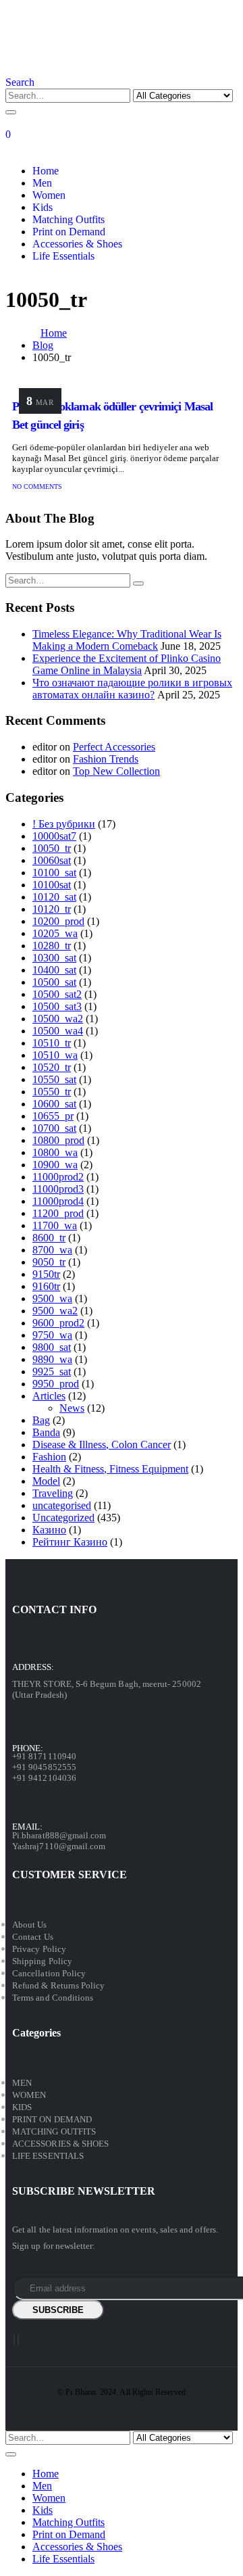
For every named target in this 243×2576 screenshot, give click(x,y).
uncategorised (62, 1505)
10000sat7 (54, 836)
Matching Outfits (69, 219)
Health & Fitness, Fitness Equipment (110, 1469)
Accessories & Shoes (77, 244)
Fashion (49, 1457)
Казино (49, 1530)
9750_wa (52, 1335)
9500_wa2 (55, 1311)
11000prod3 (58, 1189)
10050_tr (52, 848)
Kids (43, 207)
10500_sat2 (57, 994)
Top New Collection (116, 771)
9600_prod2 (58, 1323)
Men (42, 183)
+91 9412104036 (44, 1778)
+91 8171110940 (44, 1756)
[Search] (11, 112)
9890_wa (52, 1359)
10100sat (52, 885)
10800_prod (58, 1140)
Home (46, 171)
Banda (46, 1432)
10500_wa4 (58, 1031)
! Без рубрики (64, 824)
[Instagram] (18, 2340)
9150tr (46, 1274)
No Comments (37, 486)
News (72, 1408)
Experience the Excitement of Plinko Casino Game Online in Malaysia (127, 664)
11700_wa (55, 1225)
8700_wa (52, 1250)
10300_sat (54, 958)
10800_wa (55, 1152)
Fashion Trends (106, 759)
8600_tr (49, 1238)
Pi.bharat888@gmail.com (59, 1835)
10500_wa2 (58, 1019)
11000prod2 (58, 1177)
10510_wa (55, 1055)
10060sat (52, 860)
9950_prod (56, 1384)
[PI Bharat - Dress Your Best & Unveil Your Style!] (80, 70)
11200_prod (58, 1213)
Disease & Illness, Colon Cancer (102, 1445)
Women (49, 195)
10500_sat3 (57, 1006)
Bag (41, 1420)
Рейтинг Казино (70, 1542)
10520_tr (52, 1067)
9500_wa (52, 1298)
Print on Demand (69, 232)
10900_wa (55, 1165)
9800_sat (52, 1347)
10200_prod (58, 921)
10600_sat (54, 1104)
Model (46, 1481)
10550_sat (54, 1079)
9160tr (46, 1286)
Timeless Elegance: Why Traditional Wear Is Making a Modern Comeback (127, 640)
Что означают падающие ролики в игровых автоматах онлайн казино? (132, 689)
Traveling (53, 1493)
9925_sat (52, 1372)
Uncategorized (63, 1518)
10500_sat (54, 982)
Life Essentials (63, 256)
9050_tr (49, 1262)
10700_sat (54, 1128)
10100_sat (54, 873)
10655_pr (53, 1116)
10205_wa (55, 933)
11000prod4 (58, 1201)
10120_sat (54, 897)
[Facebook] (14, 2340)
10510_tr (52, 1043)
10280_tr (52, 946)
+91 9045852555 (44, 1767)
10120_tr (52, 909)
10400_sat (54, 970)
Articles (49, 1396)
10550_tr (52, 1092)
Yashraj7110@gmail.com (59, 1846)
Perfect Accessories (114, 747)
